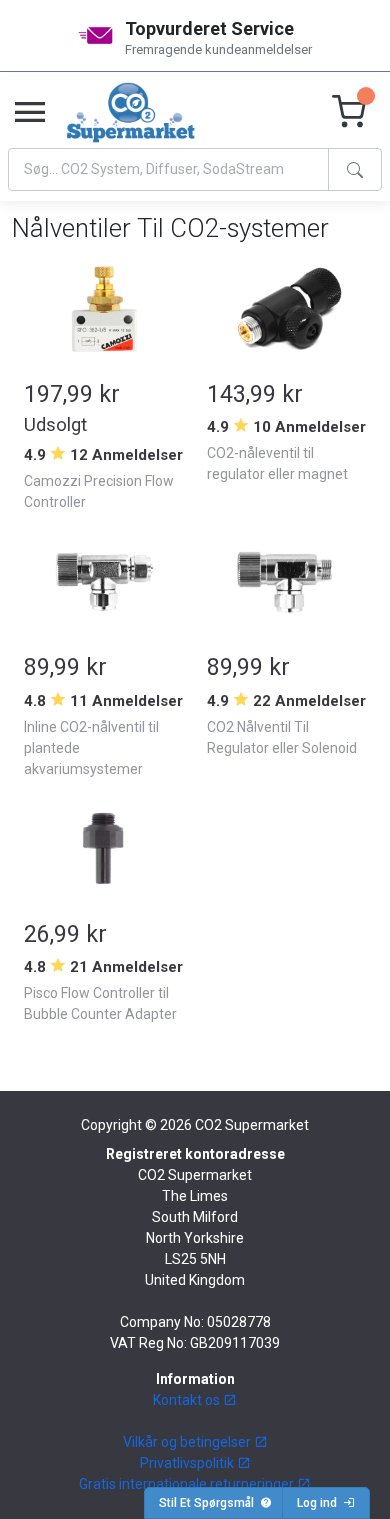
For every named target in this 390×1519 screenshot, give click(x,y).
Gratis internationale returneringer (188, 1484)
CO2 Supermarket (252, 1125)
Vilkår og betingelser (188, 1442)
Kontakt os (188, 1400)
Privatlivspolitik (188, 1463)
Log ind (320, 1503)
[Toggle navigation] (30, 113)
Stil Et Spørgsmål (209, 1503)
